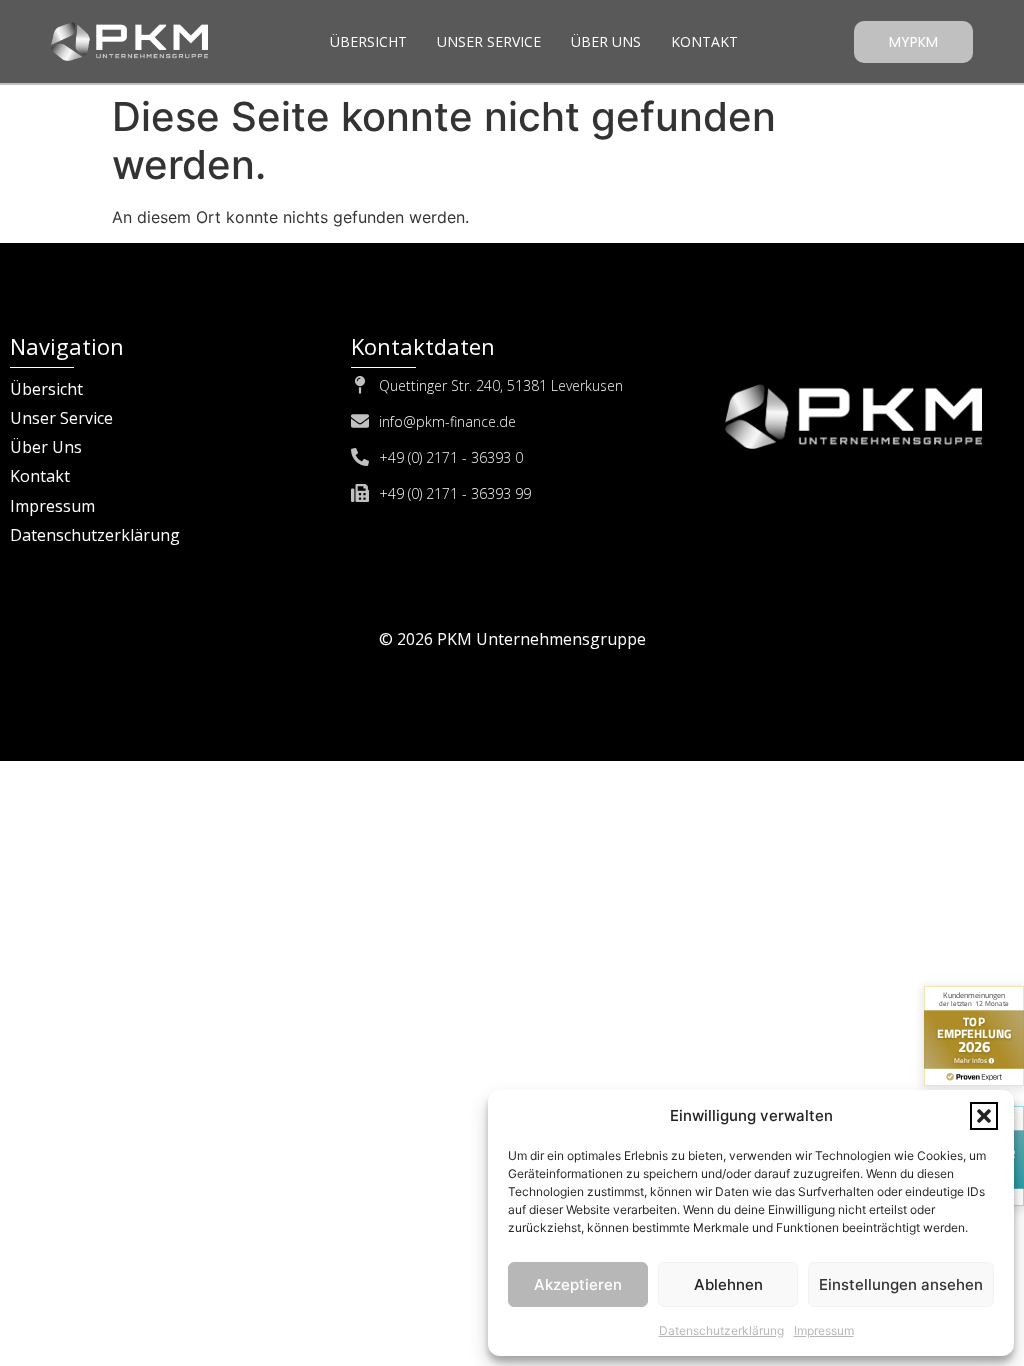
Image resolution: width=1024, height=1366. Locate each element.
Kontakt (704, 41)
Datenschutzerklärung (721, 1330)
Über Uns (606, 41)
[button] (984, 1116)
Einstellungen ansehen (901, 1284)
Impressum (824, 1330)
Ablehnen (728, 1284)
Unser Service (489, 41)
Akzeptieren (578, 1284)
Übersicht (368, 41)
